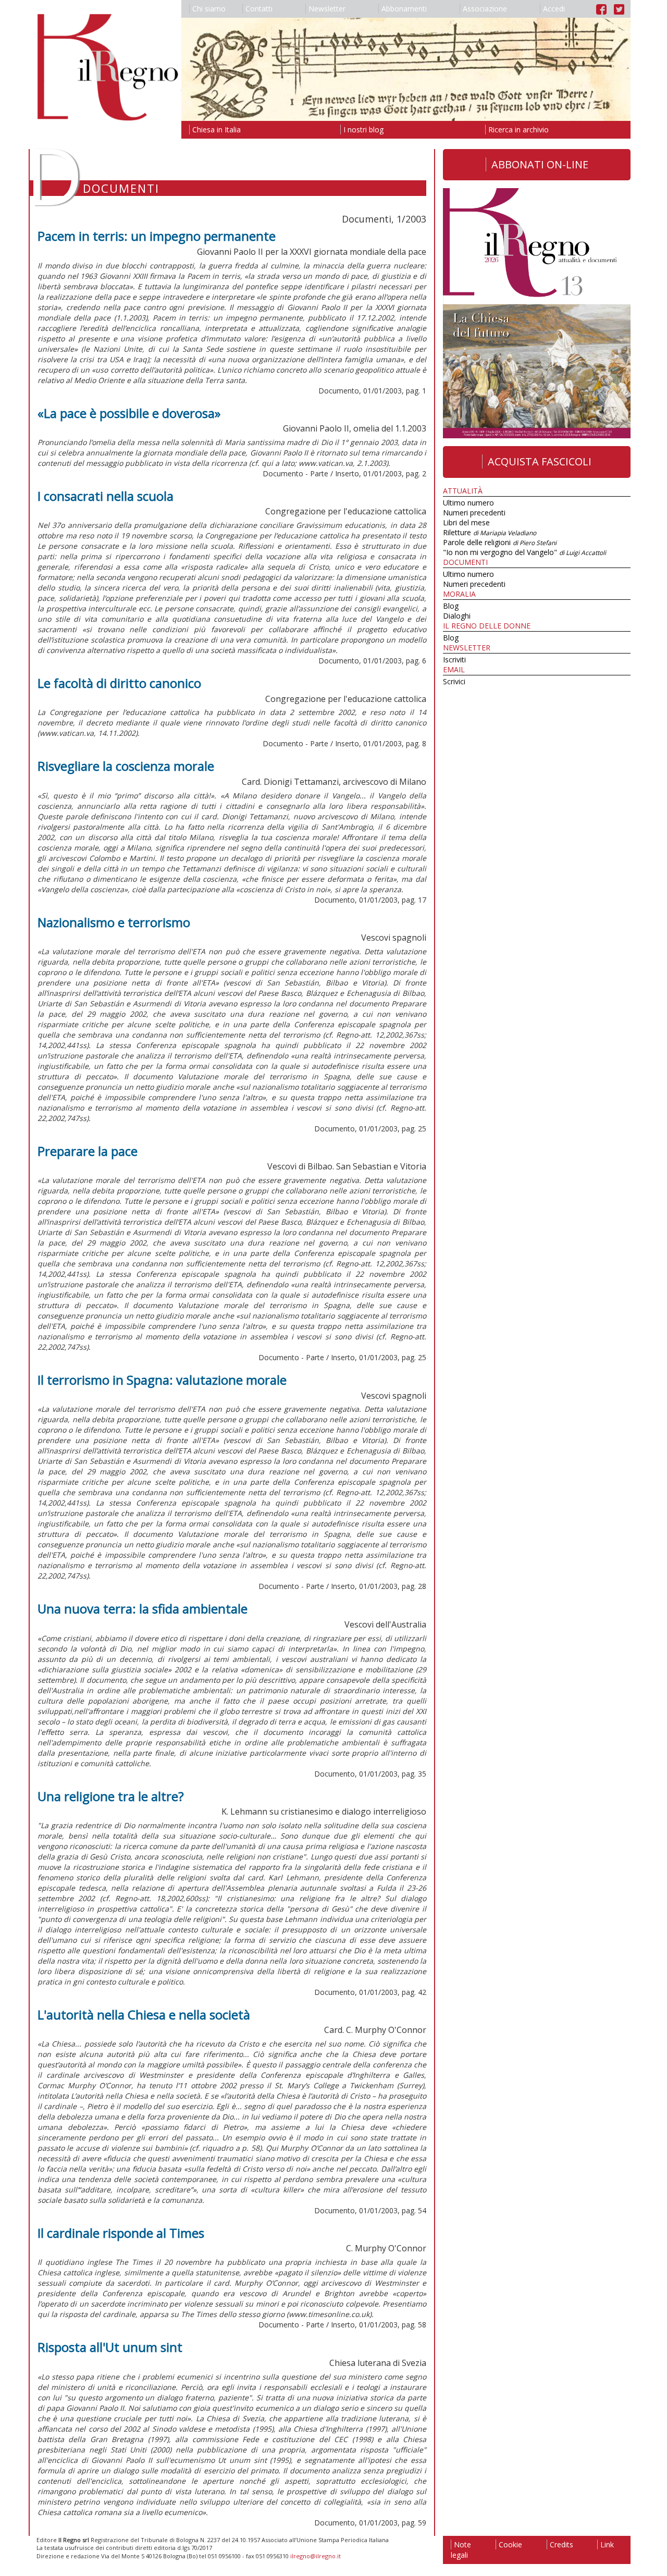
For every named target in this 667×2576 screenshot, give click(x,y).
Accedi (554, 9)
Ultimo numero (468, 503)
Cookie (510, 2544)
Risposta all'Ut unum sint (110, 2347)
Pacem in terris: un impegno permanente (157, 236)
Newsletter (327, 9)
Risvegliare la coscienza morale (126, 766)
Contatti (259, 9)
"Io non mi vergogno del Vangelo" (524, 552)
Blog (451, 606)
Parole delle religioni (500, 542)
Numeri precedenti (474, 513)
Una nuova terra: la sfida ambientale (143, 1609)
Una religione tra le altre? (111, 1796)
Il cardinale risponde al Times (121, 2233)
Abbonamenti (404, 9)
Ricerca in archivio (518, 130)
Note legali (461, 2550)
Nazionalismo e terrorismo (114, 922)
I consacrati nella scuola (106, 496)
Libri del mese (466, 522)
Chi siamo (209, 9)
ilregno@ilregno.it (316, 2556)
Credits (561, 2544)
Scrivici (454, 681)
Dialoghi (457, 616)
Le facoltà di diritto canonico (119, 683)
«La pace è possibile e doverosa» (129, 413)
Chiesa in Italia (217, 130)
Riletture (490, 532)
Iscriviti (454, 660)
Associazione (485, 9)
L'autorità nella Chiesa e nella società (144, 2014)
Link (607, 2544)
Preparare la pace (88, 1151)
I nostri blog (363, 130)
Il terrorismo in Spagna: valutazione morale (162, 1380)
